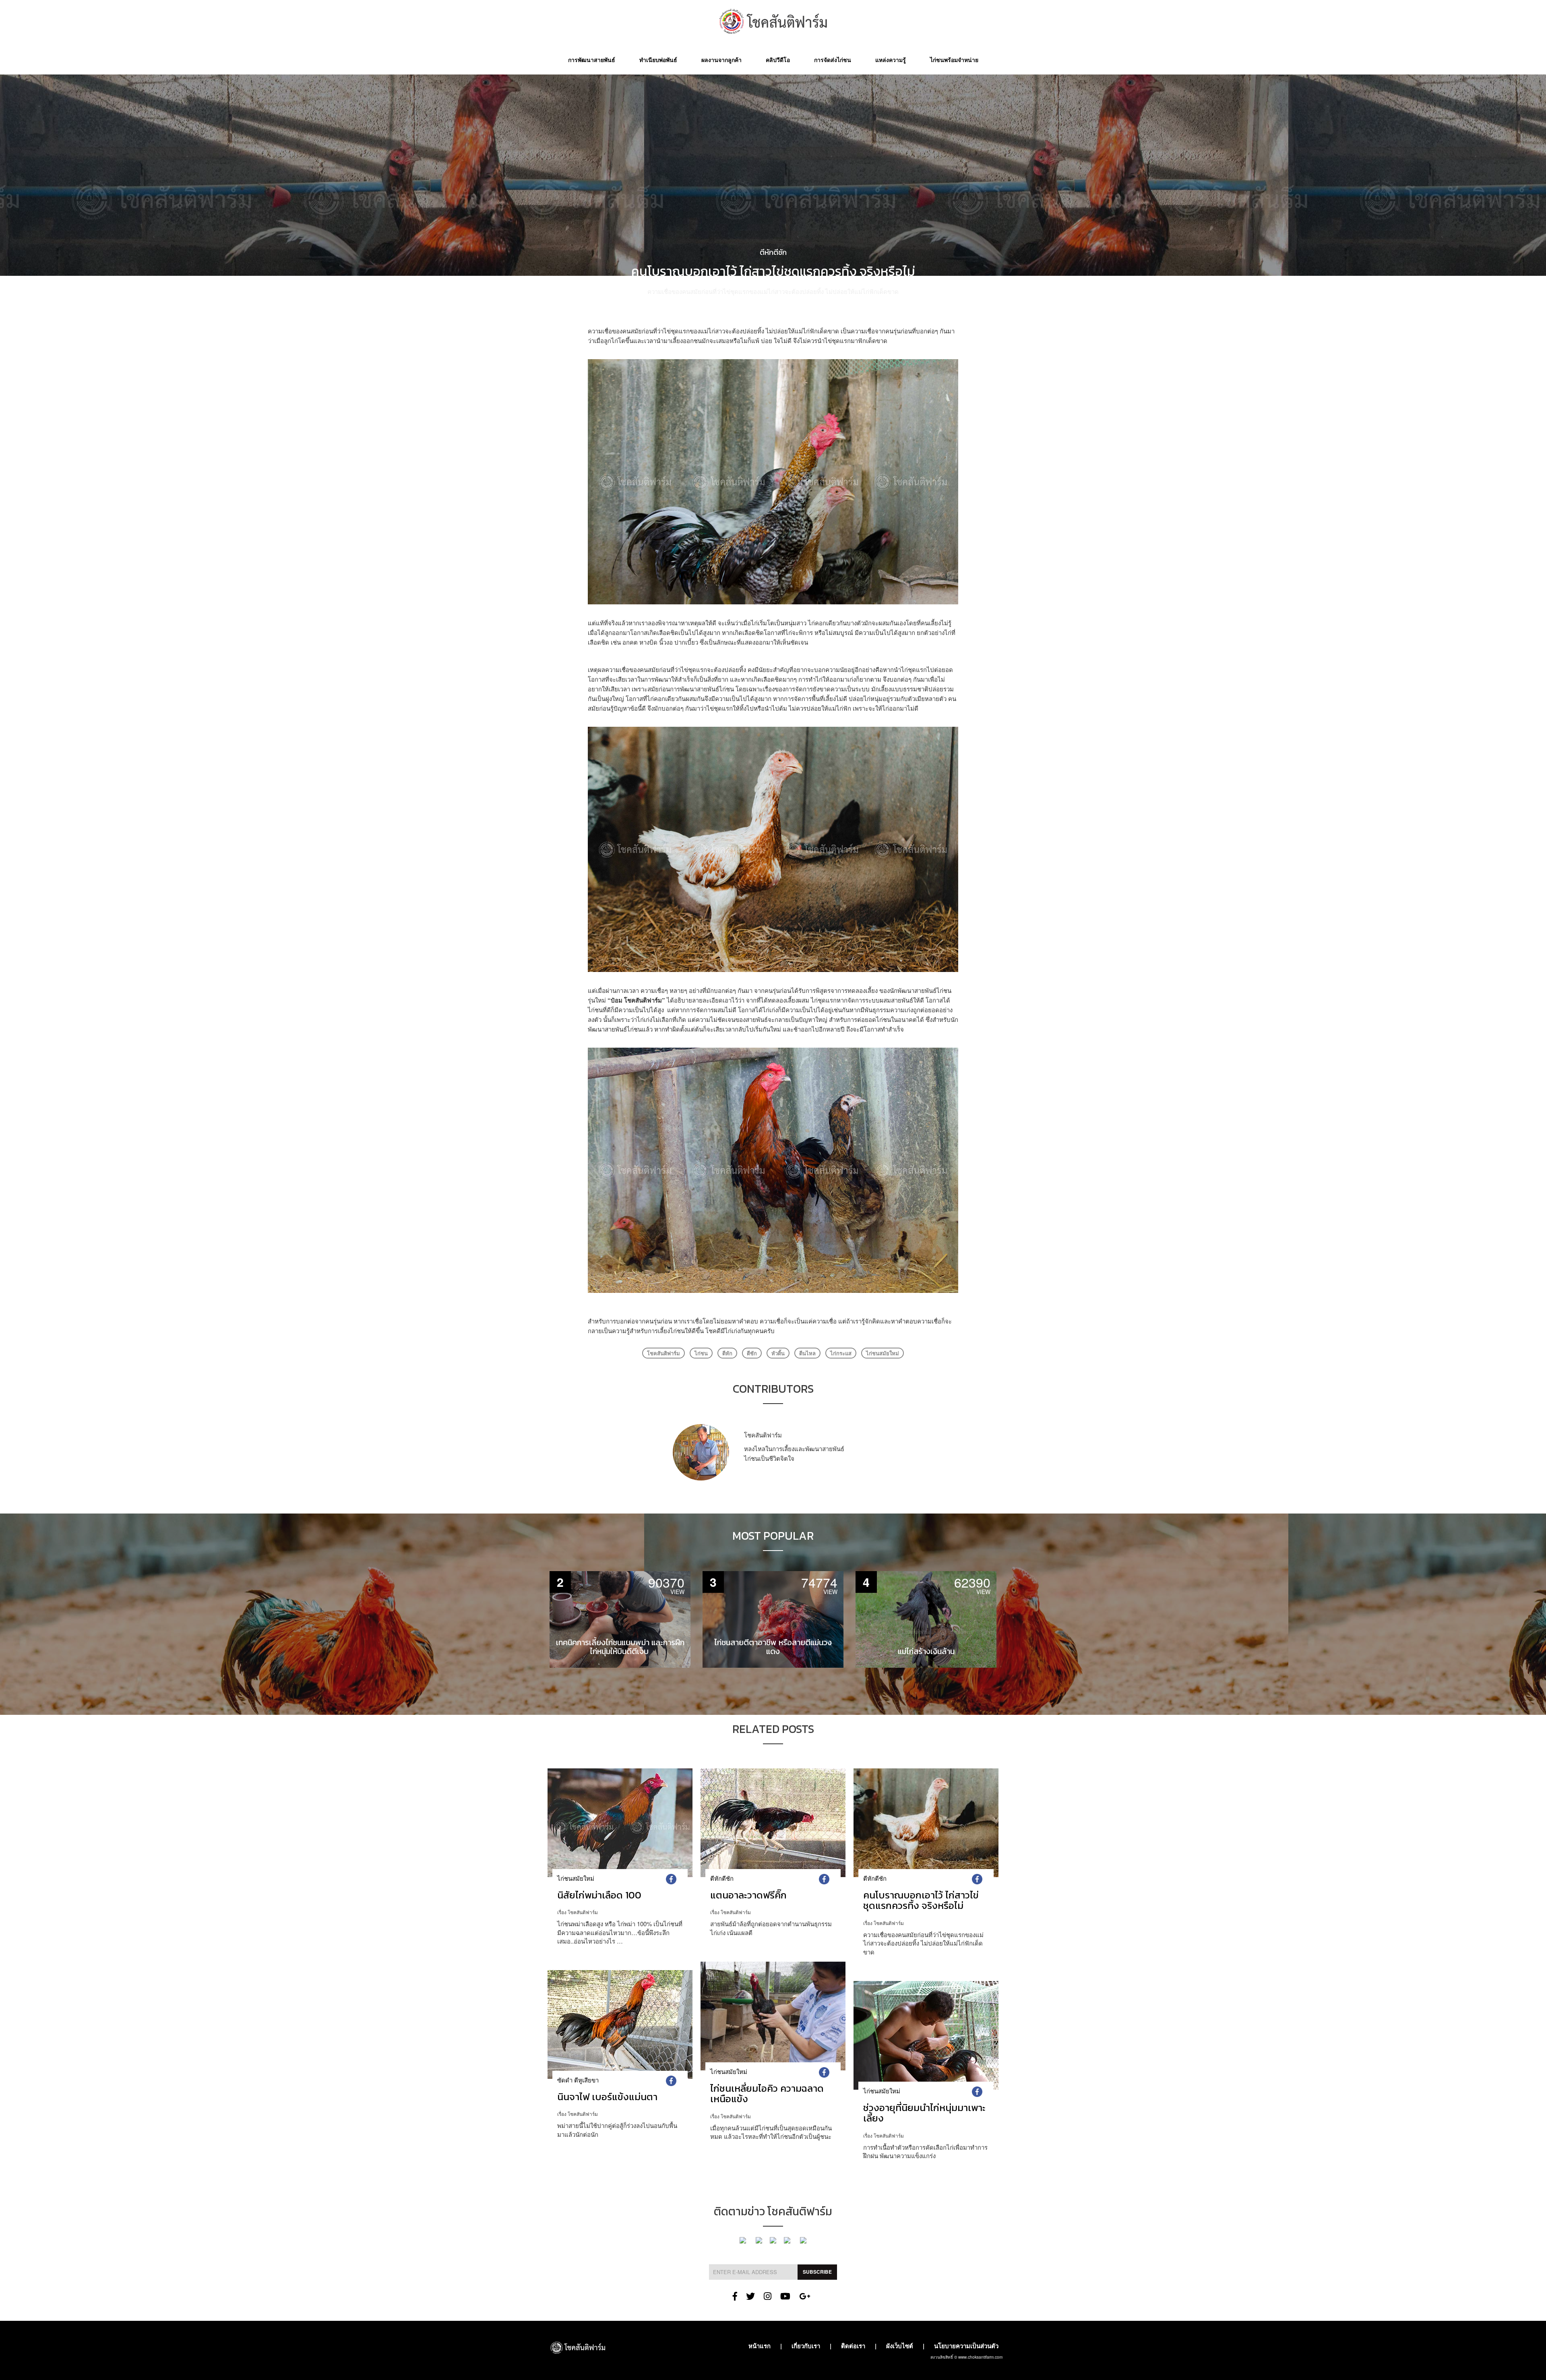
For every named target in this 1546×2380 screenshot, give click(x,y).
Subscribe (817, 2272)
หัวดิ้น (778, 1353)
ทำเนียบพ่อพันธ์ (658, 60)
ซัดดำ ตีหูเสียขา (578, 2080)
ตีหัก (727, 1353)
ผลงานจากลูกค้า (721, 60)
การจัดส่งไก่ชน (833, 60)
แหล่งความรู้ (891, 60)
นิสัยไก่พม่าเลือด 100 (599, 1895)
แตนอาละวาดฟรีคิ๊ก (748, 1895)
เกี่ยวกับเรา (806, 2346)
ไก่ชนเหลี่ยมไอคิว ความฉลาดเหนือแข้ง (767, 2094)
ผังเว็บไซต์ (900, 2346)
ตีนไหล (807, 1353)
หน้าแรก (760, 2346)
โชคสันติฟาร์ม (780, 305)
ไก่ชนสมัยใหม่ (883, 1353)
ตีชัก (752, 1353)
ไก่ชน (701, 1353)
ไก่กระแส (841, 1353)
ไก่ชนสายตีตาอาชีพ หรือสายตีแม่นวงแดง (773, 1647)
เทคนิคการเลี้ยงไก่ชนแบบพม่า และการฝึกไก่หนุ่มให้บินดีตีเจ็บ (620, 1647)
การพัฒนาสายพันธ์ (592, 60)
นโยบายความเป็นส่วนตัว (966, 2346)
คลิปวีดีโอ (778, 60)
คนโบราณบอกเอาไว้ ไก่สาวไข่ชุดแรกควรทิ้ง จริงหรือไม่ (921, 1900)
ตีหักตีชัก (773, 252)
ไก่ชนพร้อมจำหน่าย (954, 60)
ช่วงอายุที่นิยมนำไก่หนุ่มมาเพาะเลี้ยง (924, 2113)
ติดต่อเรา (853, 2346)
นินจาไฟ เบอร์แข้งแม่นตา (607, 2097)
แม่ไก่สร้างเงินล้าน (926, 1651)
